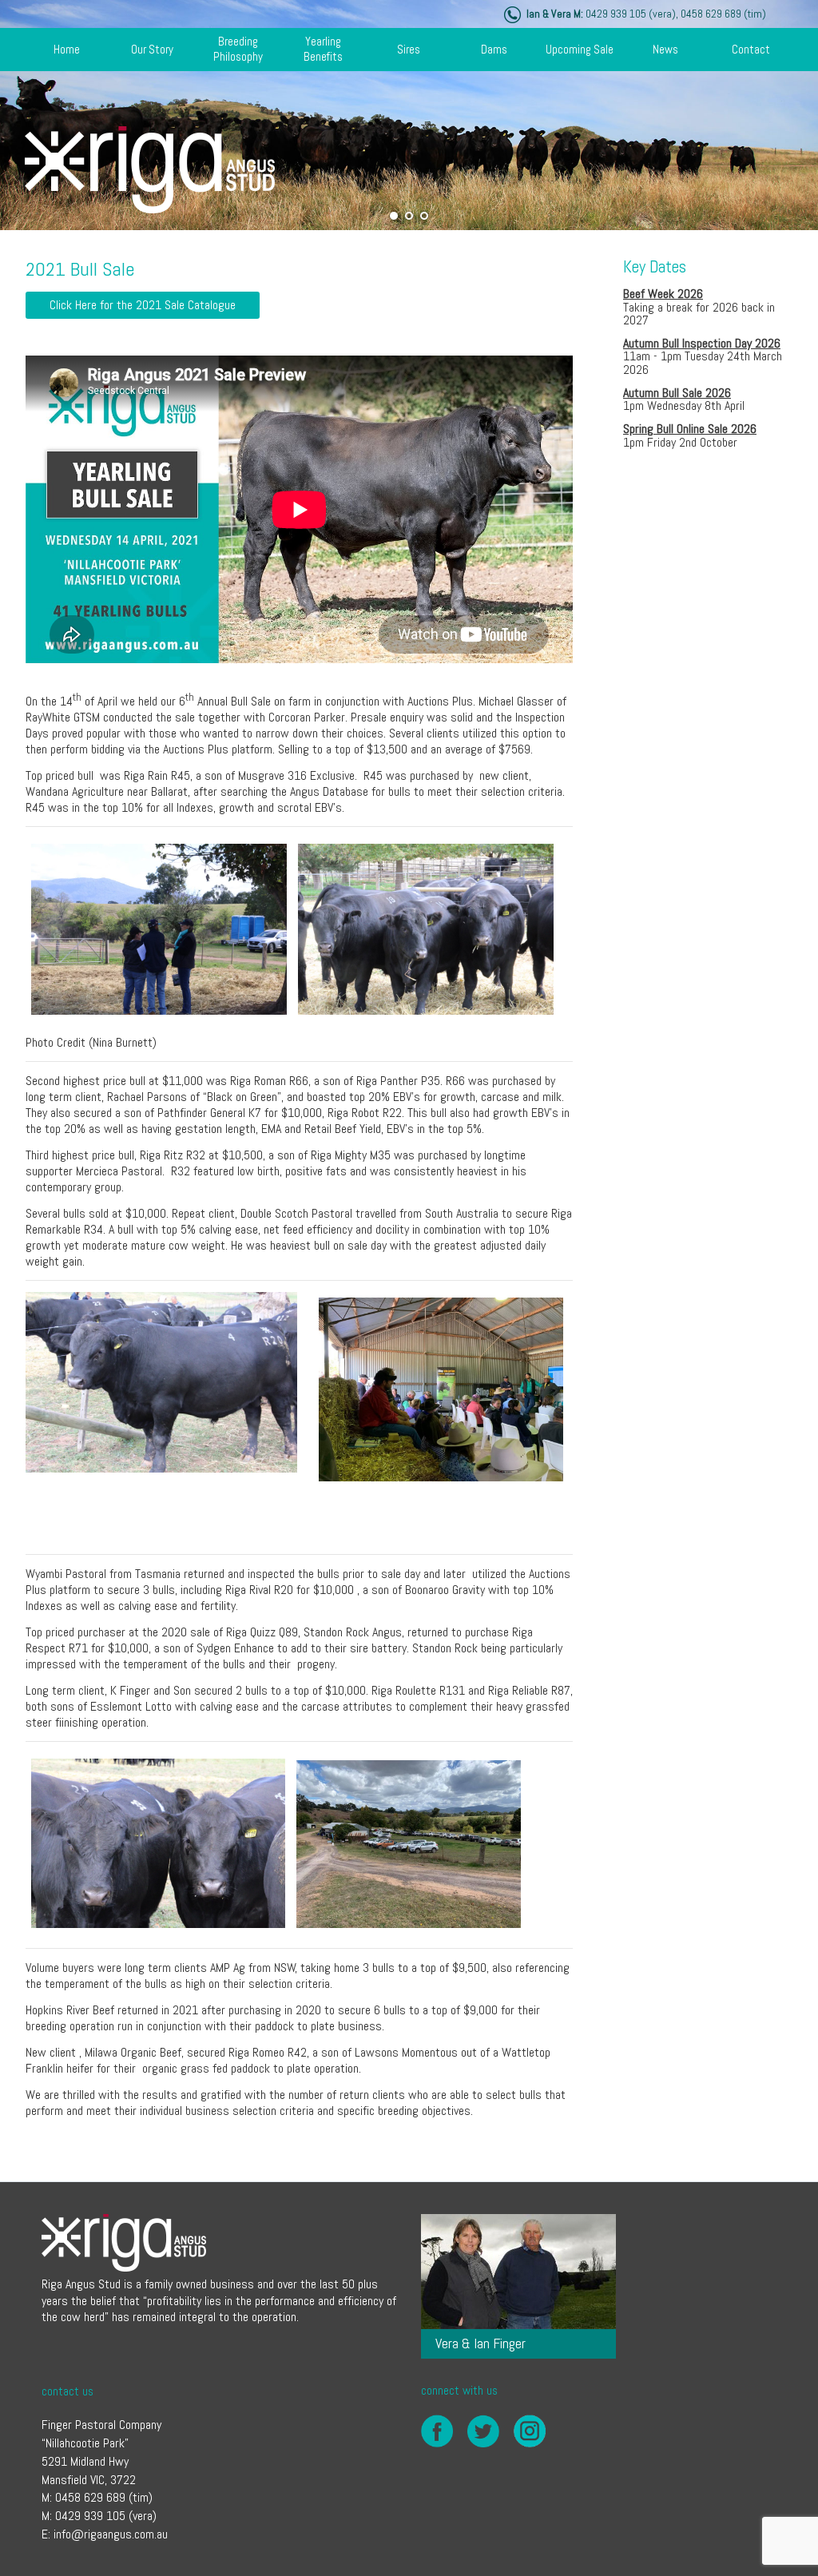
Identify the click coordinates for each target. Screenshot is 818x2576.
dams (494, 49)
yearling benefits (323, 49)
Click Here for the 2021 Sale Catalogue (143, 305)
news (665, 49)
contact (751, 49)
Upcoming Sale (580, 49)
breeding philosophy (238, 49)
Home (67, 49)
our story (152, 49)
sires (409, 49)
